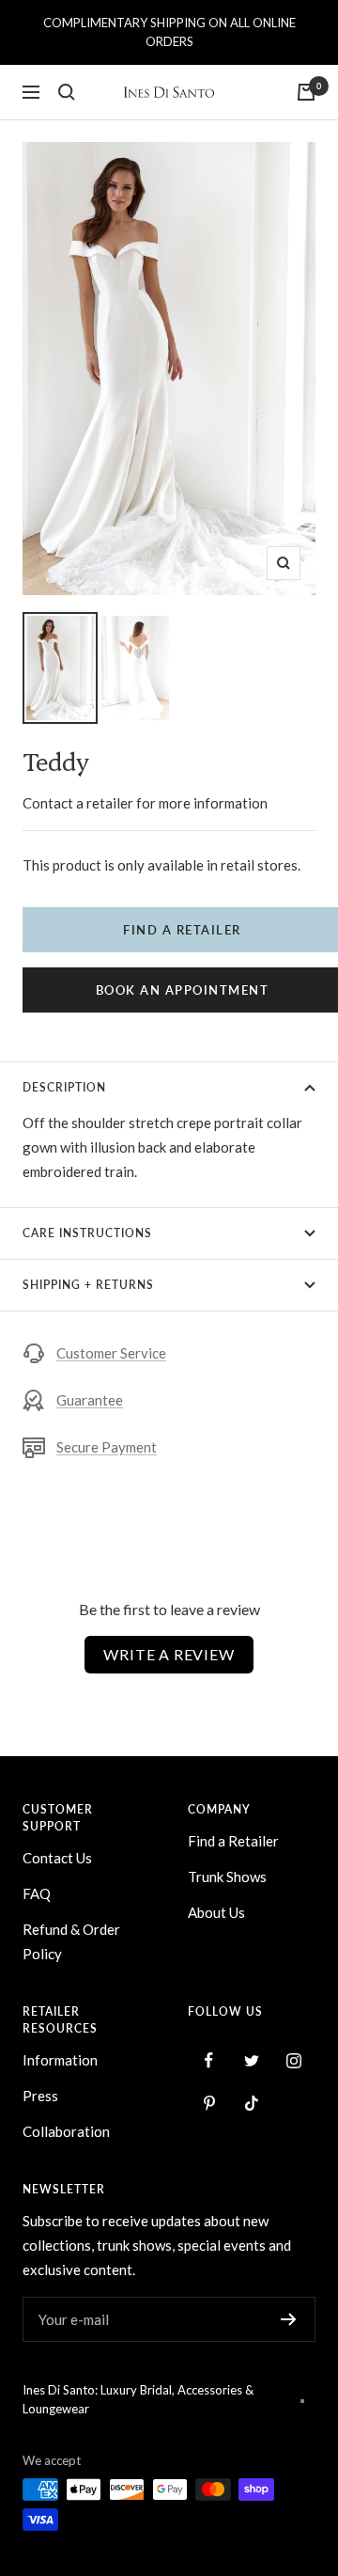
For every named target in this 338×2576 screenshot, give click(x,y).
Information (60, 2060)
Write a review (169, 1654)
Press (40, 2096)
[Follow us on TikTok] (251, 2103)
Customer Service (111, 1353)
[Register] (289, 2319)
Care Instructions (87, 1233)
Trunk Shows (227, 1877)
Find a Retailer (233, 1841)
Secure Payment (107, 1447)
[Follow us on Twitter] (251, 2060)
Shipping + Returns (88, 1285)
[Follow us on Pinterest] (209, 2103)
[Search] (67, 92)
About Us (216, 1912)
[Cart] (306, 92)
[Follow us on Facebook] (209, 2060)
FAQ (37, 1893)
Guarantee (90, 1400)
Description (64, 1087)
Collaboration (66, 2131)
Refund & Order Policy (71, 1941)
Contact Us (57, 1858)
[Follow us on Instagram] (293, 2060)
